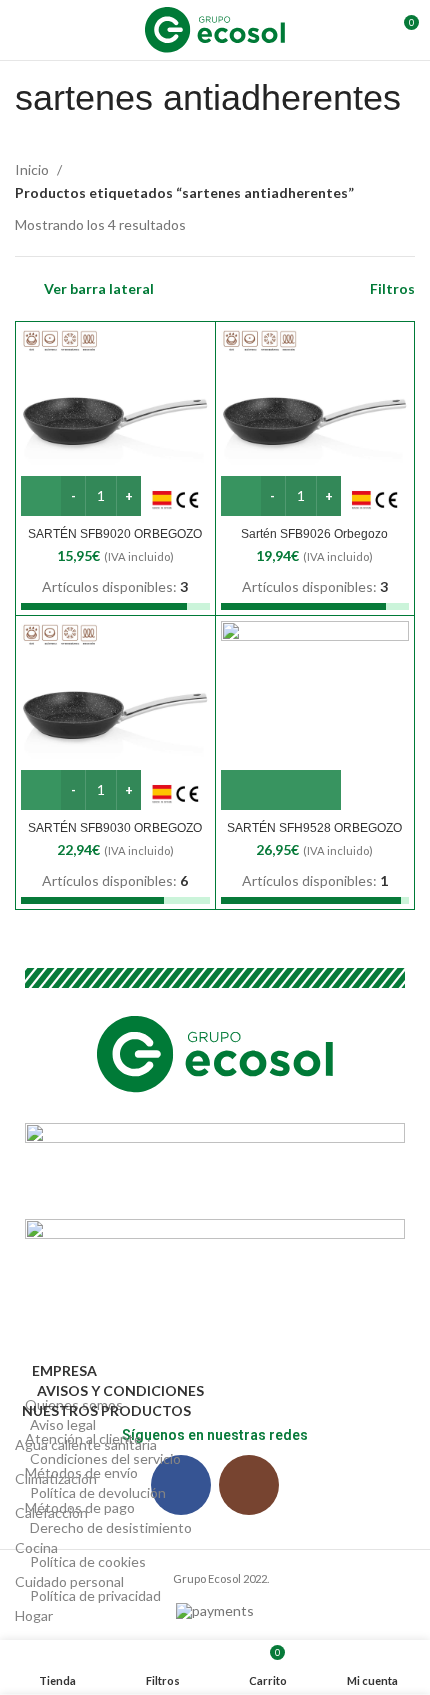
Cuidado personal (69, 1581)
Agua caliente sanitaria (86, 1444)
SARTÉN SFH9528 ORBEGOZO (314, 828)
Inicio (33, 169)
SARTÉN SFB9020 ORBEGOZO (115, 534)
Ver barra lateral (99, 288)
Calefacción (51, 1512)
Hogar (34, 1615)
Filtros (392, 288)
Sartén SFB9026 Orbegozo (314, 534)
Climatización (56, 1478)
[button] (281, 790)
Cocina (36, 1547)
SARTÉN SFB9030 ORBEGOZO (115, 828)
